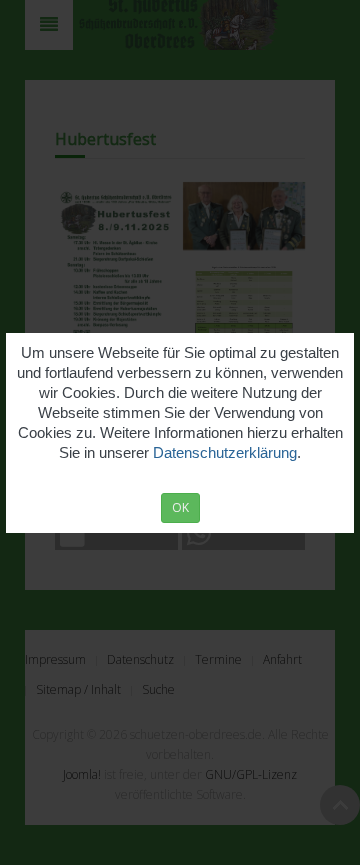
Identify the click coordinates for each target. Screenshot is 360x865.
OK (180, 507)
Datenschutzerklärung (225, 452)
